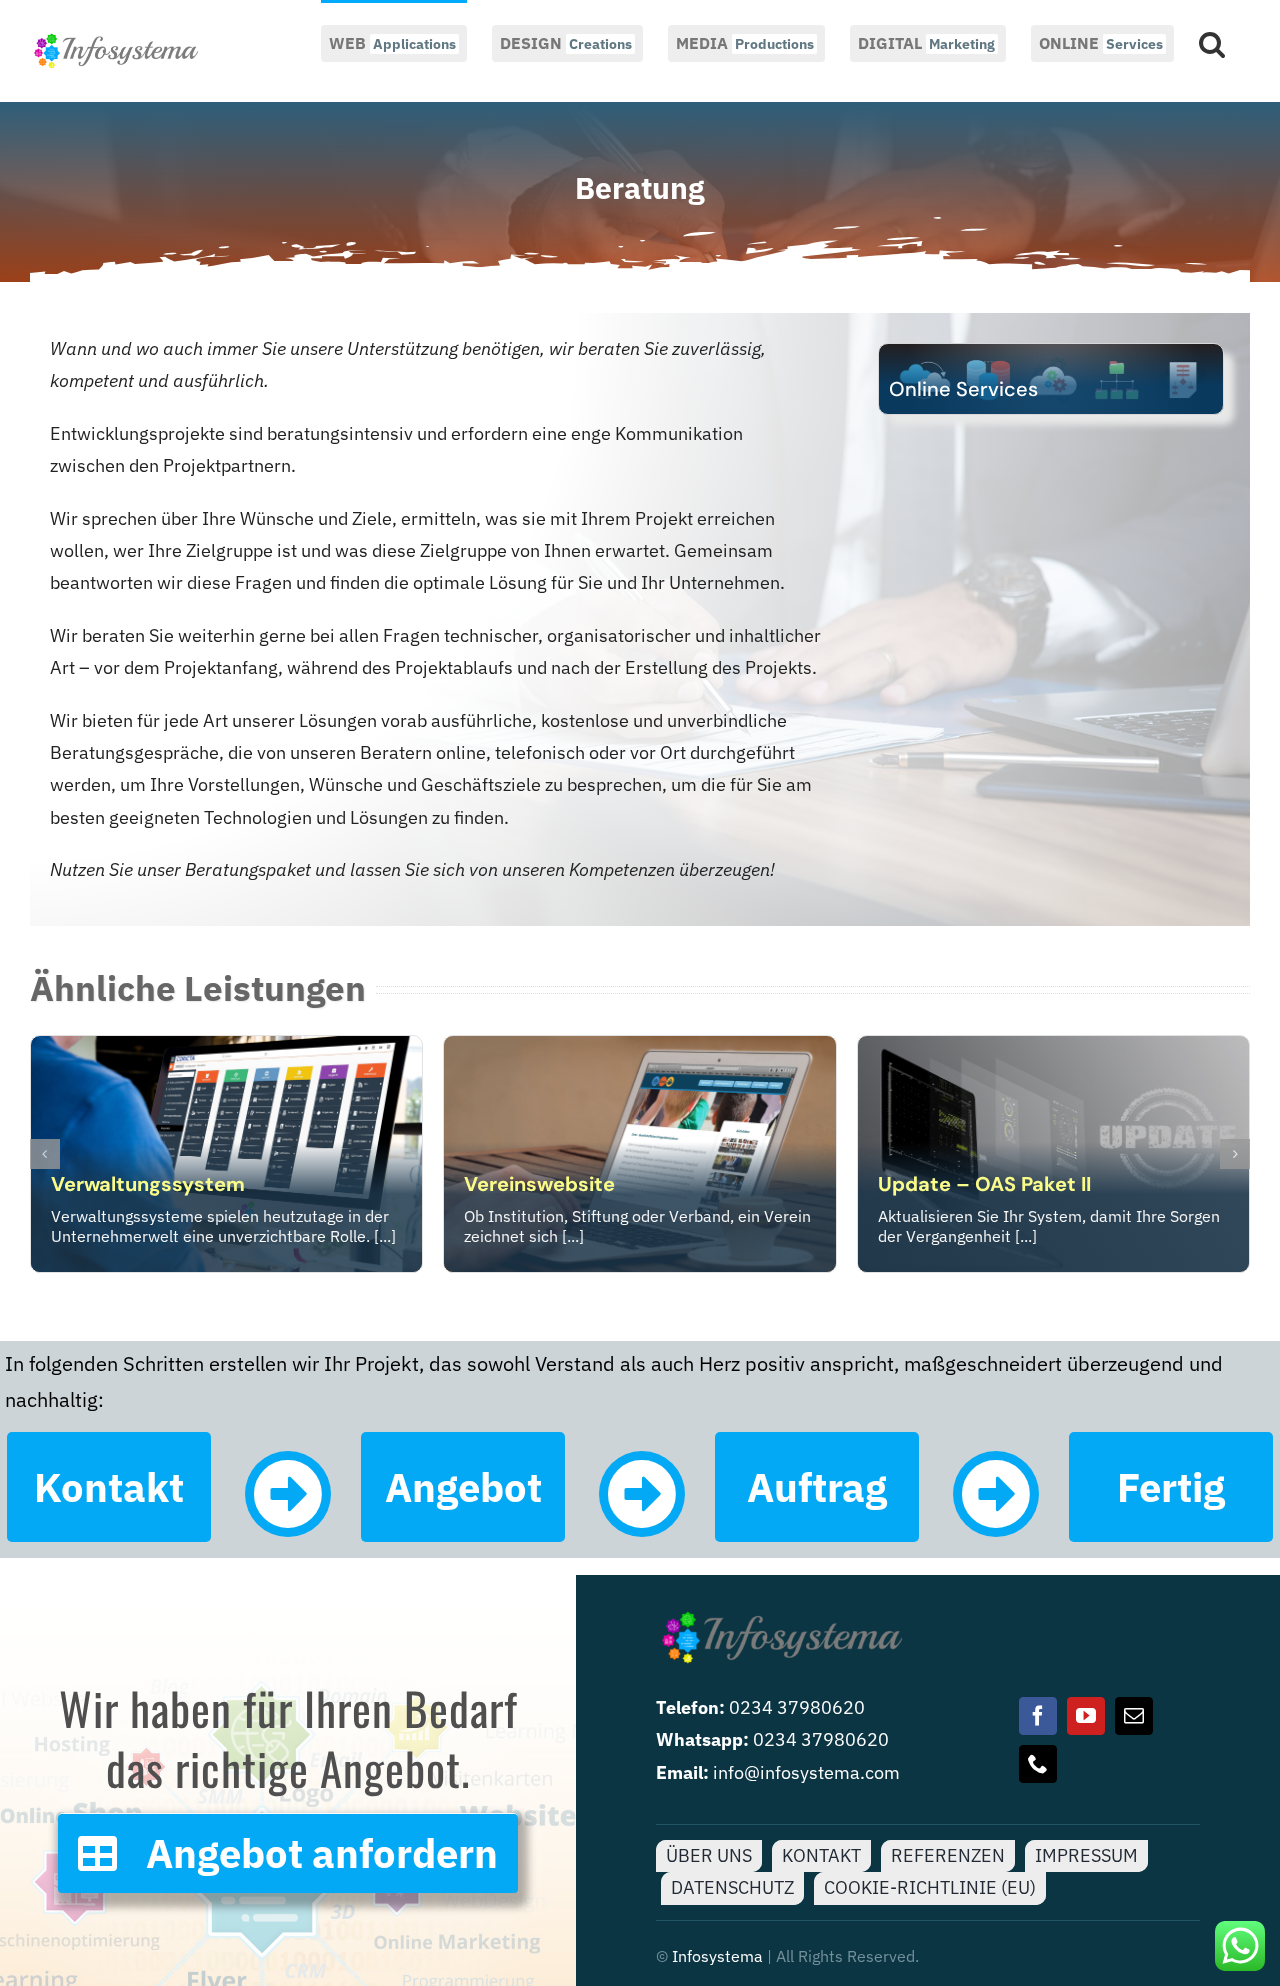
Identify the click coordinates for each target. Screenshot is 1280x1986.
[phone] (1038, 1764)
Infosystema (717, 1956)
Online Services (963, 389)
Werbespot (518, 1184)
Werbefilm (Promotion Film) (1011, 1184)
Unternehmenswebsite (162, 1184)
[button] (1212, 42)
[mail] (1134, 1716)
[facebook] (1038, 1716)
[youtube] (1086, 1716)
